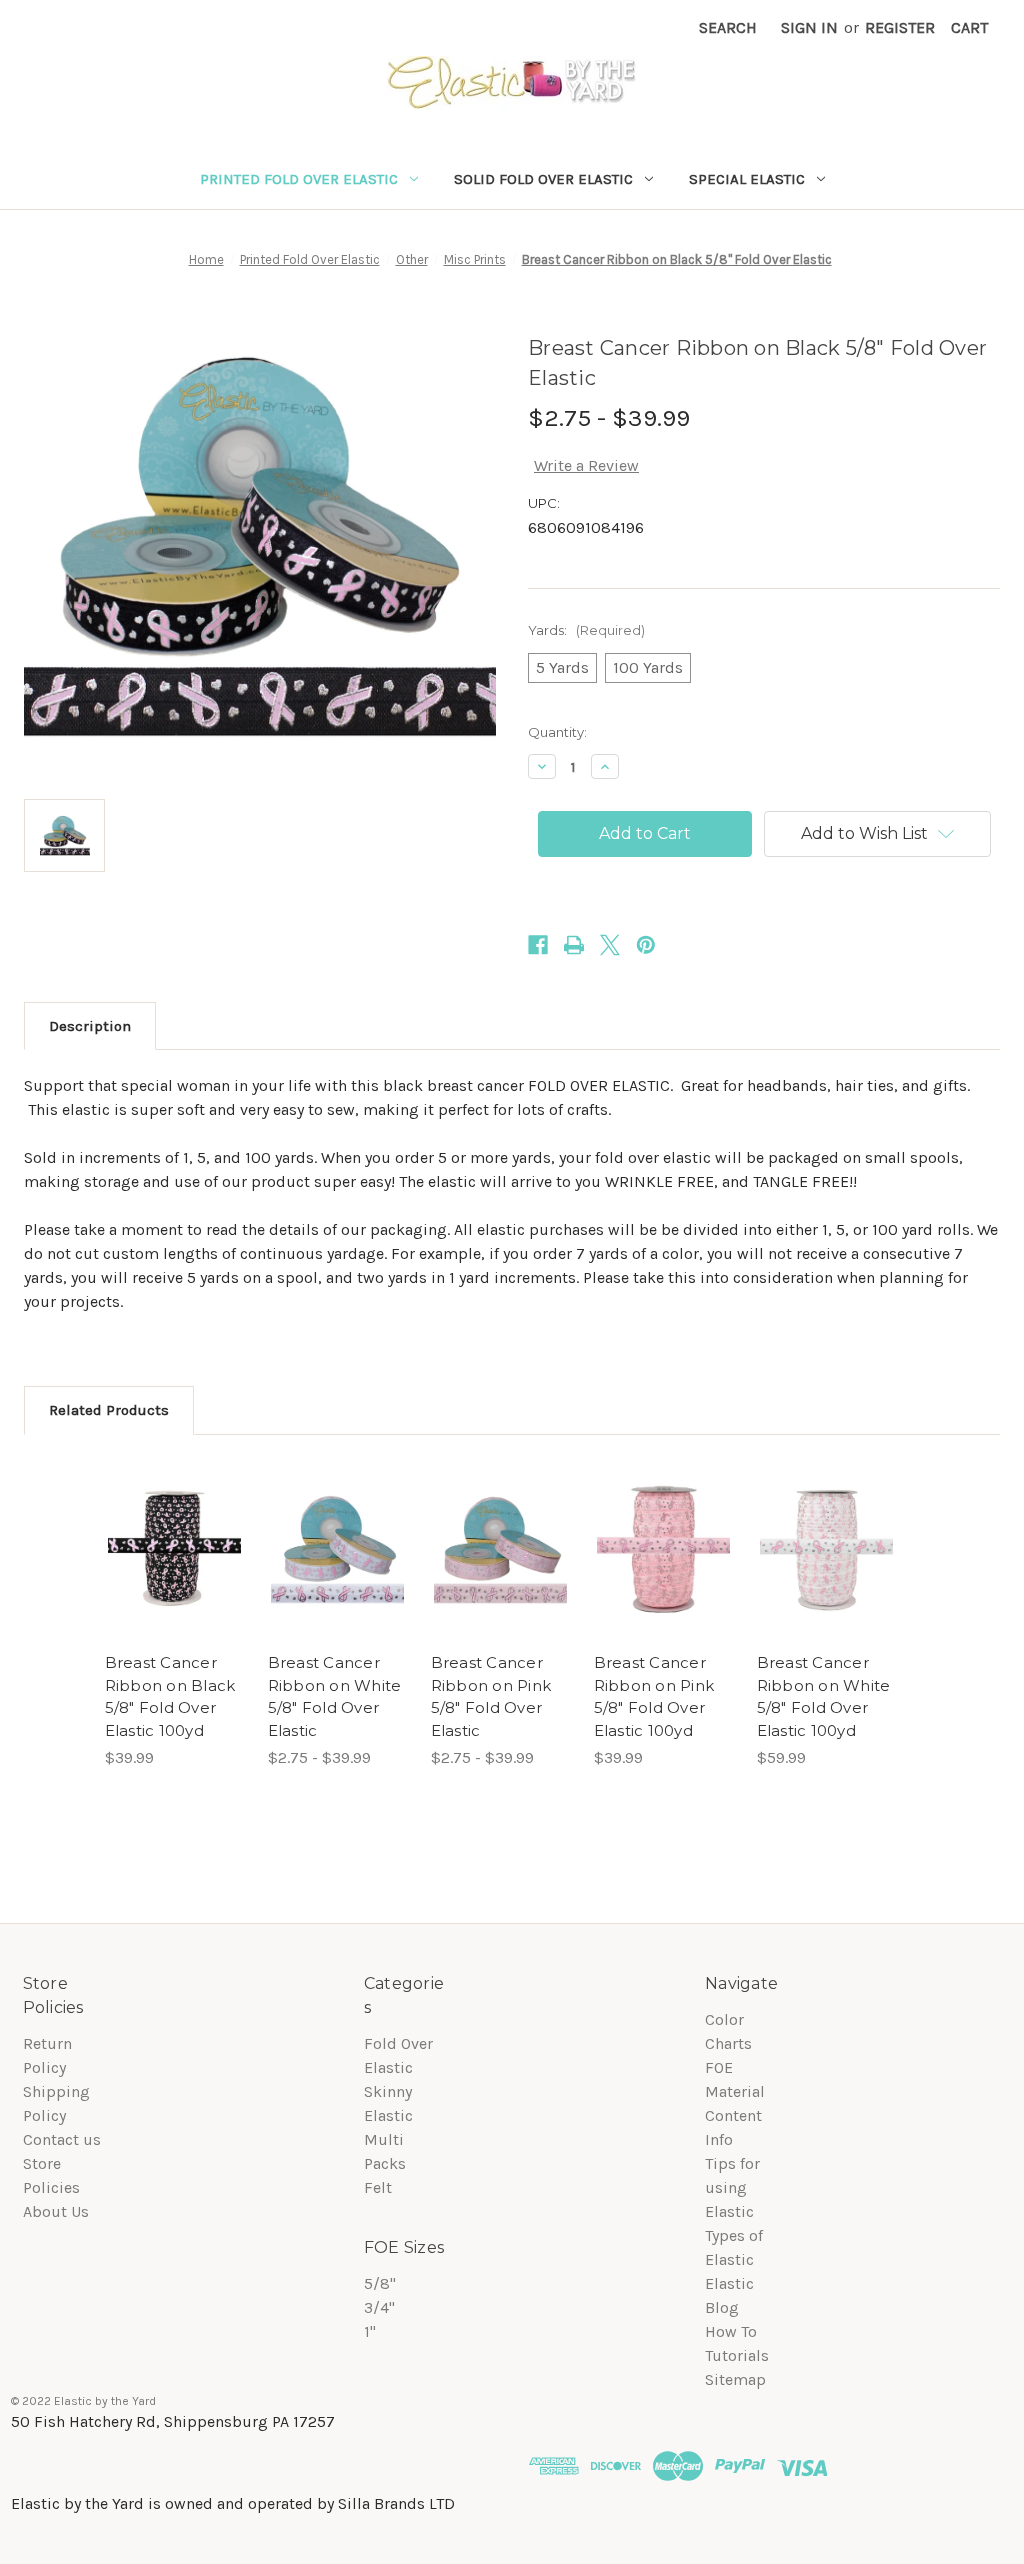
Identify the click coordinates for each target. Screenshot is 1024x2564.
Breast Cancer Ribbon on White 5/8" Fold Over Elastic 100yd (824, 1696)
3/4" (379, 2307)
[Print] (574, 945)
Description (90, 1026)
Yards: (586, 630)
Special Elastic (747, 179)
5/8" (380, 2283)
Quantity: (557, 732)
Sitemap (735, 2379)
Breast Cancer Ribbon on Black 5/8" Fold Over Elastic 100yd (170, 1696)
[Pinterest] (646, 945)
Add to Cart (174, 1550)
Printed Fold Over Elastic (299, 179)
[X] (610, 945)
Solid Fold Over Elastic (543, 179)
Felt (378, 2187)
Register (900, 27)
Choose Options (337, 1550)
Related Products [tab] (109, 1410)
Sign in (809, 27)
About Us (56, 2211)
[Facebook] (538, 945)
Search (728, 27)
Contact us (62, 2139)
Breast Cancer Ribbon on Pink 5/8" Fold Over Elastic (491, 1696)
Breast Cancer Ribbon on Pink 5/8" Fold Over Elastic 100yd (654, 1696)
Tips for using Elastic (732, 2187)
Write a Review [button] (586, 465)
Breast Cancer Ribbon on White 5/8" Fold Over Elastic (335, 1696)
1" (370, 2331)
